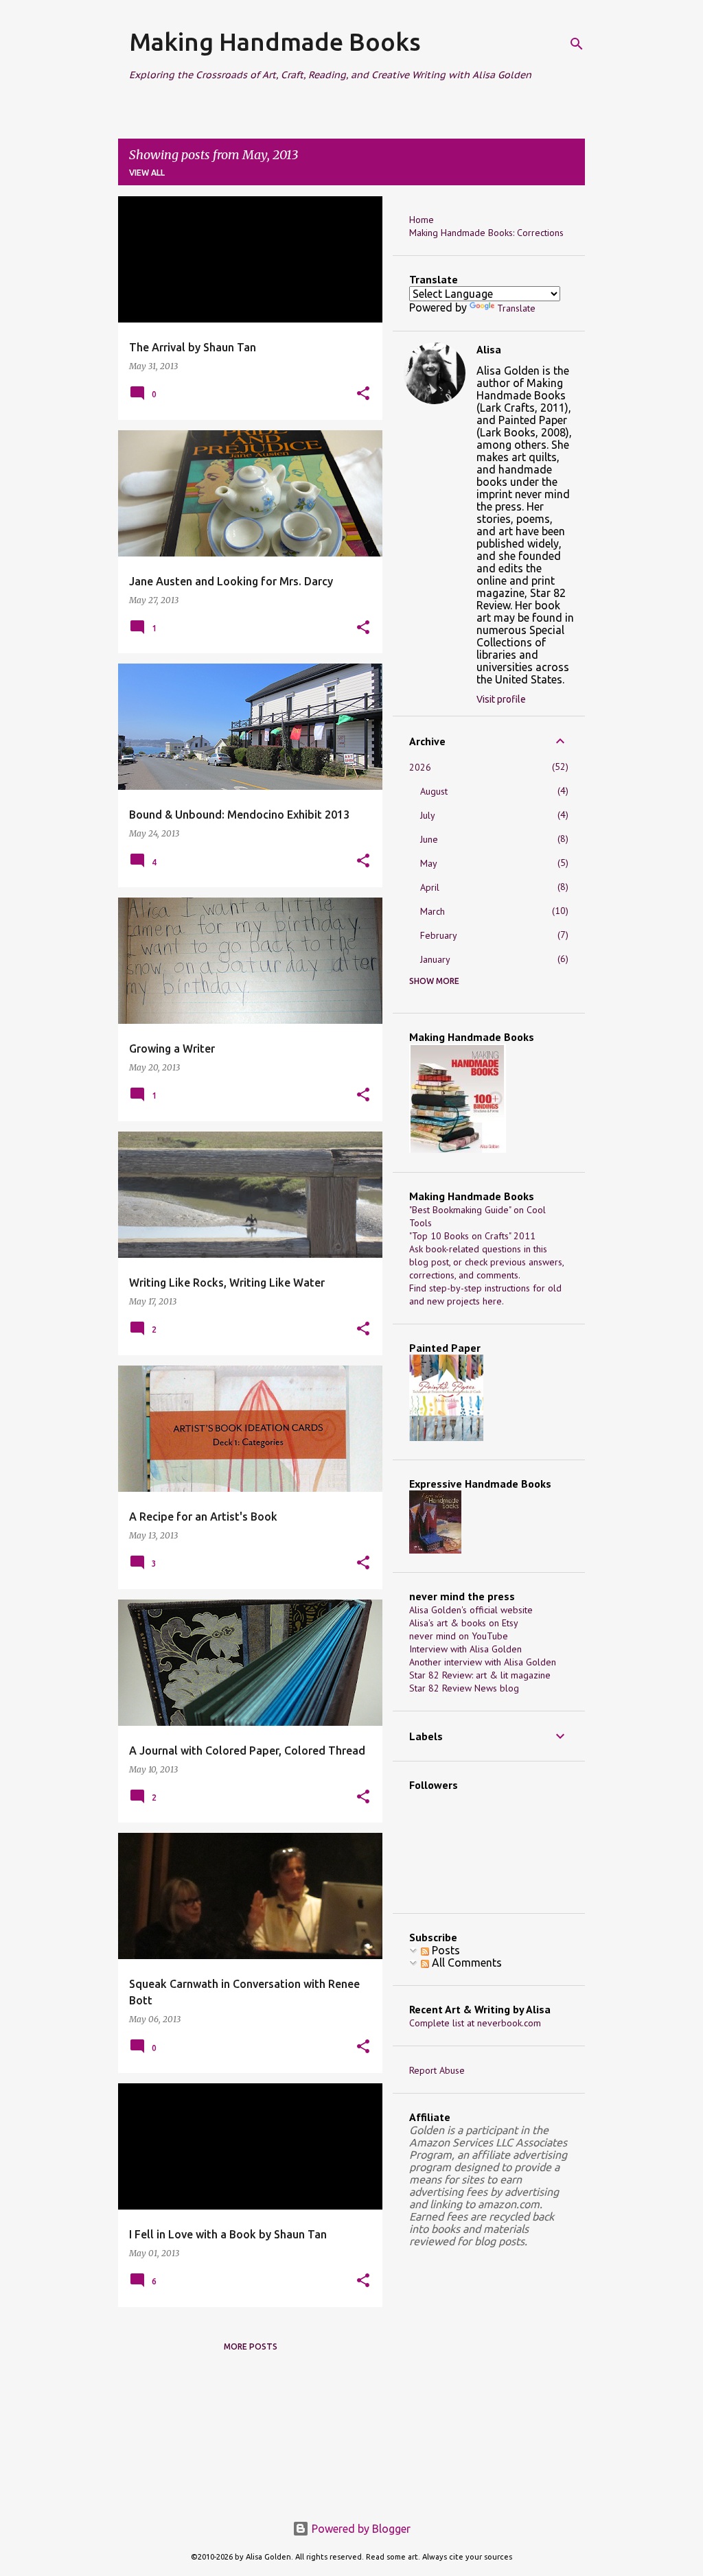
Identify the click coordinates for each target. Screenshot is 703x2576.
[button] (363, 394)
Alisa (489, 349)
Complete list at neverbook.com (475, 2023)
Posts (445, 1950)
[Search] (577, 44)
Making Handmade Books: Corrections (486, 233)
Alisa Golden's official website (471, 1610)
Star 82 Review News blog (464, 1688)
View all (147, 173)
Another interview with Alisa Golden (483, 1662)
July (428, 815)
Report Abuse (437, 2070)
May (429, 863)
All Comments (465, 1963)
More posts (251, 2346)
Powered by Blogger (360, 2529)
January (435, 959)
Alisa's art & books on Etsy (464, 1623)
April (430, 887)
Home (422, 220)
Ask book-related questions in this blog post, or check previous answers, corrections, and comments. (486, 1262)
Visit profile (501, 699)
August (434, 791)
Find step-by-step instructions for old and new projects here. (485, 1295)
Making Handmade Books (275, 42)
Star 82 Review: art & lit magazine (480, 1675)
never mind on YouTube (459, 1636)
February (439, 935)
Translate (516, 308)
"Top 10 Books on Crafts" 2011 (472, 1236)
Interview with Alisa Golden (465, 1649)
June (429, 839)
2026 (420, 767)
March (433, 911)
